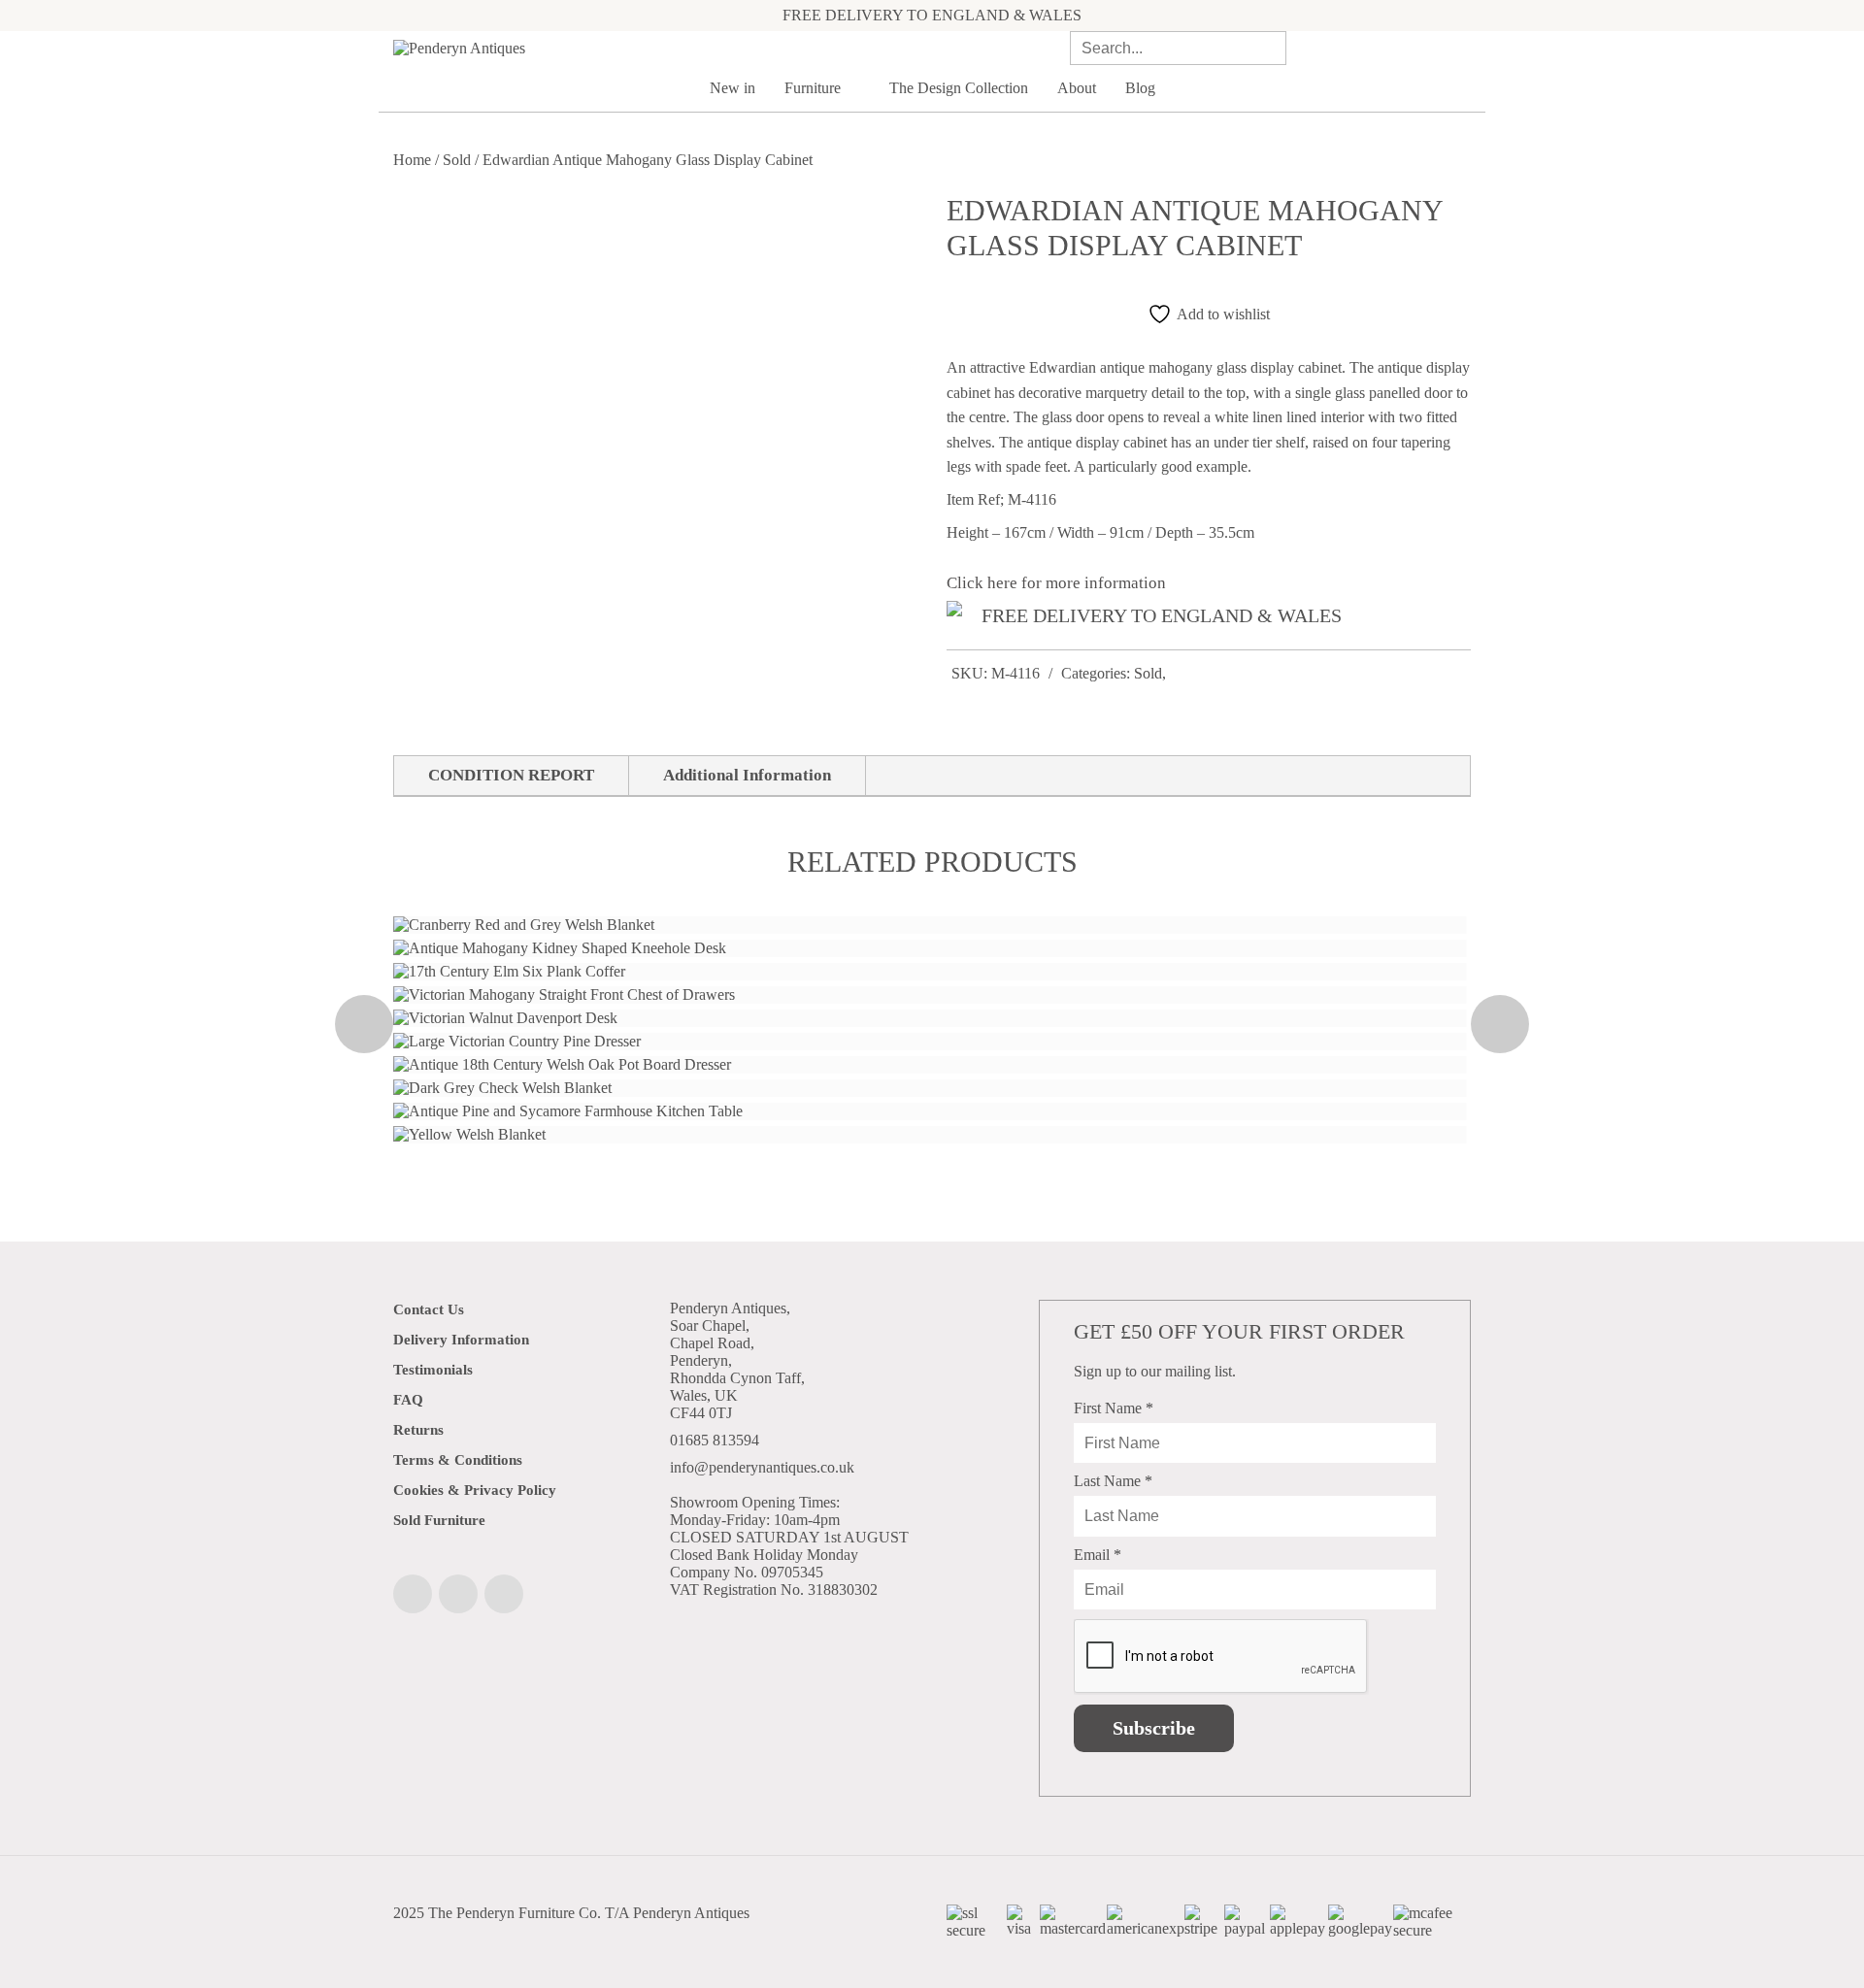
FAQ (408, 1400)
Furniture (815, 88)
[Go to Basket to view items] (1465, 48)
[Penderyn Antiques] (563, 49)
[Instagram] (458, 1594)
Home (412, 160)
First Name (1114, 1408)
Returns (418, 1430)
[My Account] (1410, 49)
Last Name (1113, 1481)
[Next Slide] (1500, 1024)
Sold (457, 160)
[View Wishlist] (1436, 49)
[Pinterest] (504, 1594)
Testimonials (433, 1370)
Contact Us (429, 1309)
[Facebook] (413, 1594)
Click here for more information (1056, 583)
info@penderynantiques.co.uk (762, 1467)
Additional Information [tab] (747, 775)
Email (1098, 1555)
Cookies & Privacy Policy (475, 1490)
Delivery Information (461, 1340)
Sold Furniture (439, 1520)
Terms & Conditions (458, 1460)
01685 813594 (715, 1440)
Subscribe (1154, 1728)
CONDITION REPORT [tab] (511, 775)
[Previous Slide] (364, 1024)
